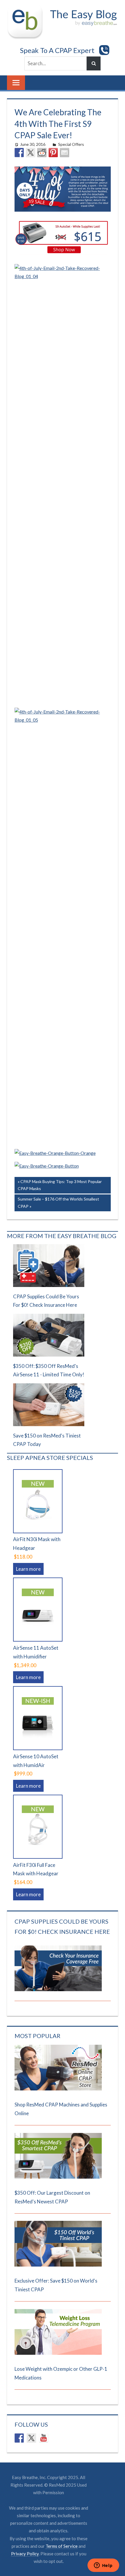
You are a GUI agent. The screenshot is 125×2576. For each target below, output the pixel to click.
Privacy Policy (25, 2554)
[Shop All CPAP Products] (47, 1166)
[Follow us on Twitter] (31, 2438)
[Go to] (58, 2089)
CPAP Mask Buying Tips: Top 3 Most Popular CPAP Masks (60, 1185)
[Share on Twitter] (31, 153)
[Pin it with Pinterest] (53, 153)
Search (94, 63)
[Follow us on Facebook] (19, 2438)
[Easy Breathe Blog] (82, 9)
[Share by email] (65, 153)
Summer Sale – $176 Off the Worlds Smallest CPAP (58, 1202)
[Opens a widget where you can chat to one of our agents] (103, 2566)
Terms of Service (62, 2546)
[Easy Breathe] (27, 9)
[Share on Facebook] (19, 153)
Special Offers (71, 144)
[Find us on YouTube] (44, 2438)
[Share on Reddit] (42, 153)
